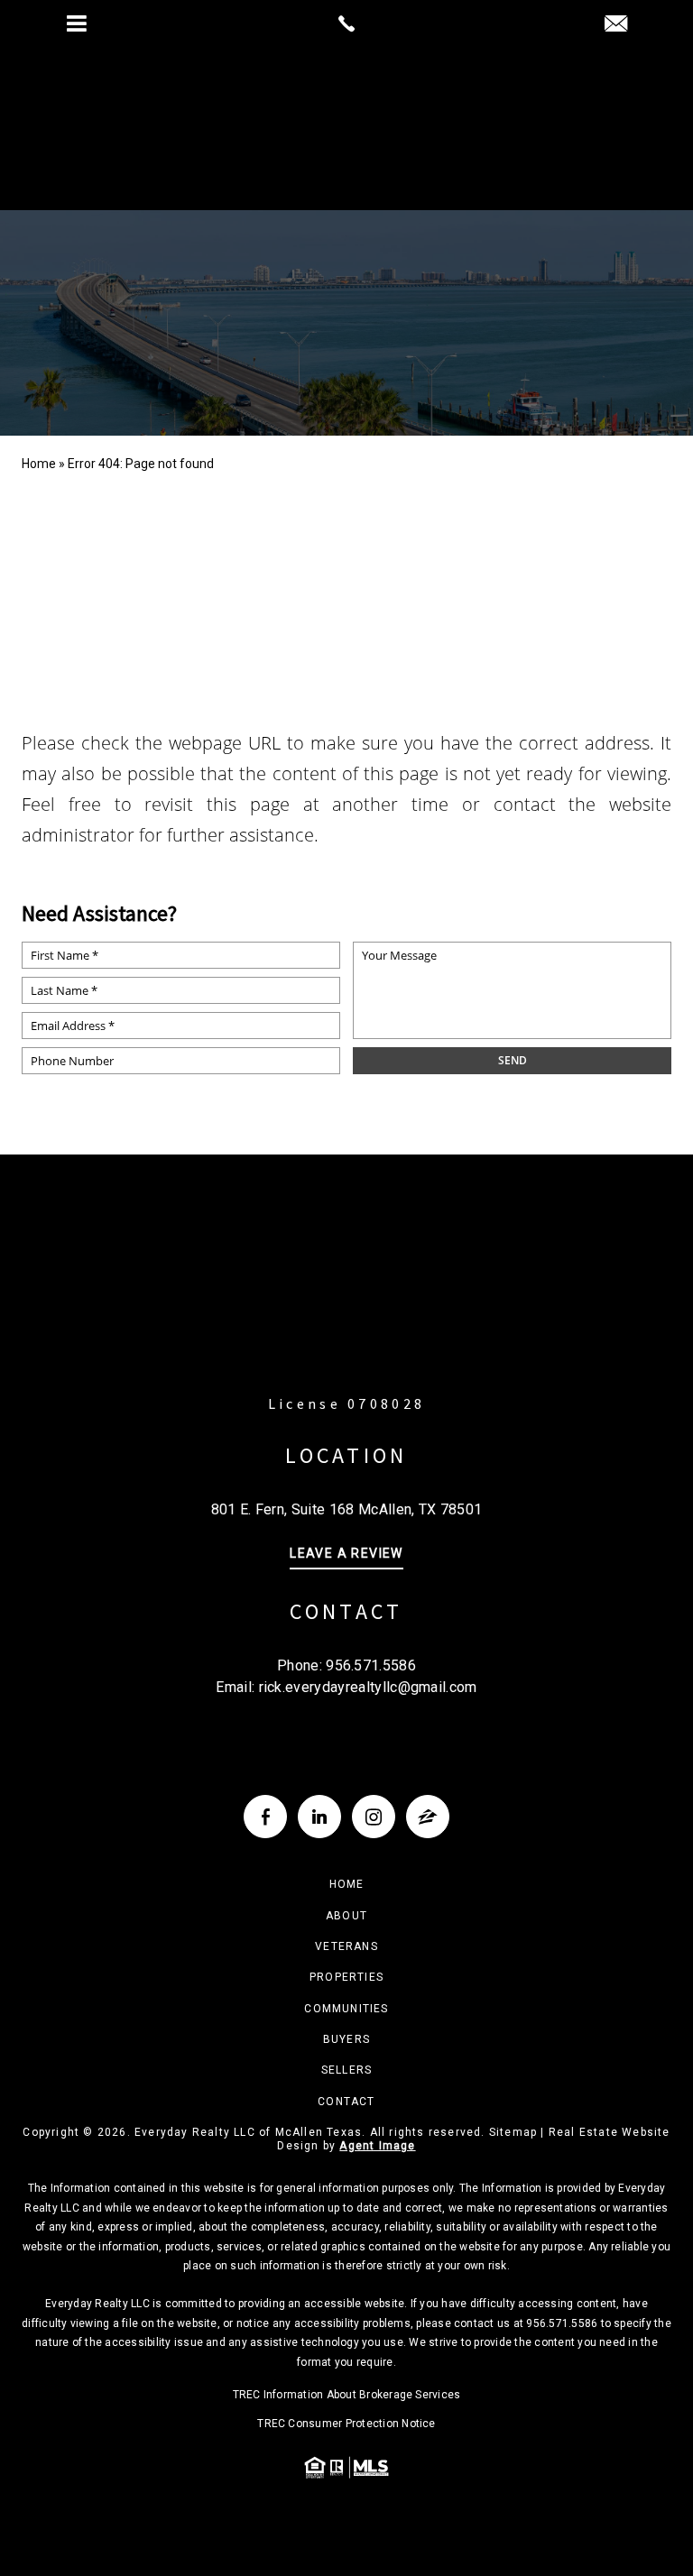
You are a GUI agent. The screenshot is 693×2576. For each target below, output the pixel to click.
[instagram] (374, 1817)
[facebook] (265, 1817)
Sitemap (513, 2132)
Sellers (346, 2070)
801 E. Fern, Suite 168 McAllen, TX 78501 (347, 1509)
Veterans (346, 1946)
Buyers (346, 2039)
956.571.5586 (371, 1665)
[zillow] (428, 1817)
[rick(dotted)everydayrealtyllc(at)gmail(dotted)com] (616, 25)
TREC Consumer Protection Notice (346, 2424)
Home (347, 1884)
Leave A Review (346, 1554)
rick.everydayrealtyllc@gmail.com (368, 1687)
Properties (346, 1977)
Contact (346, 2102)
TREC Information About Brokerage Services (347, 2395)
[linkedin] (319, 1817)
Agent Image (377, 2146)
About (346, 1916)
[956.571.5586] (346, 23)
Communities (346, 2009)
